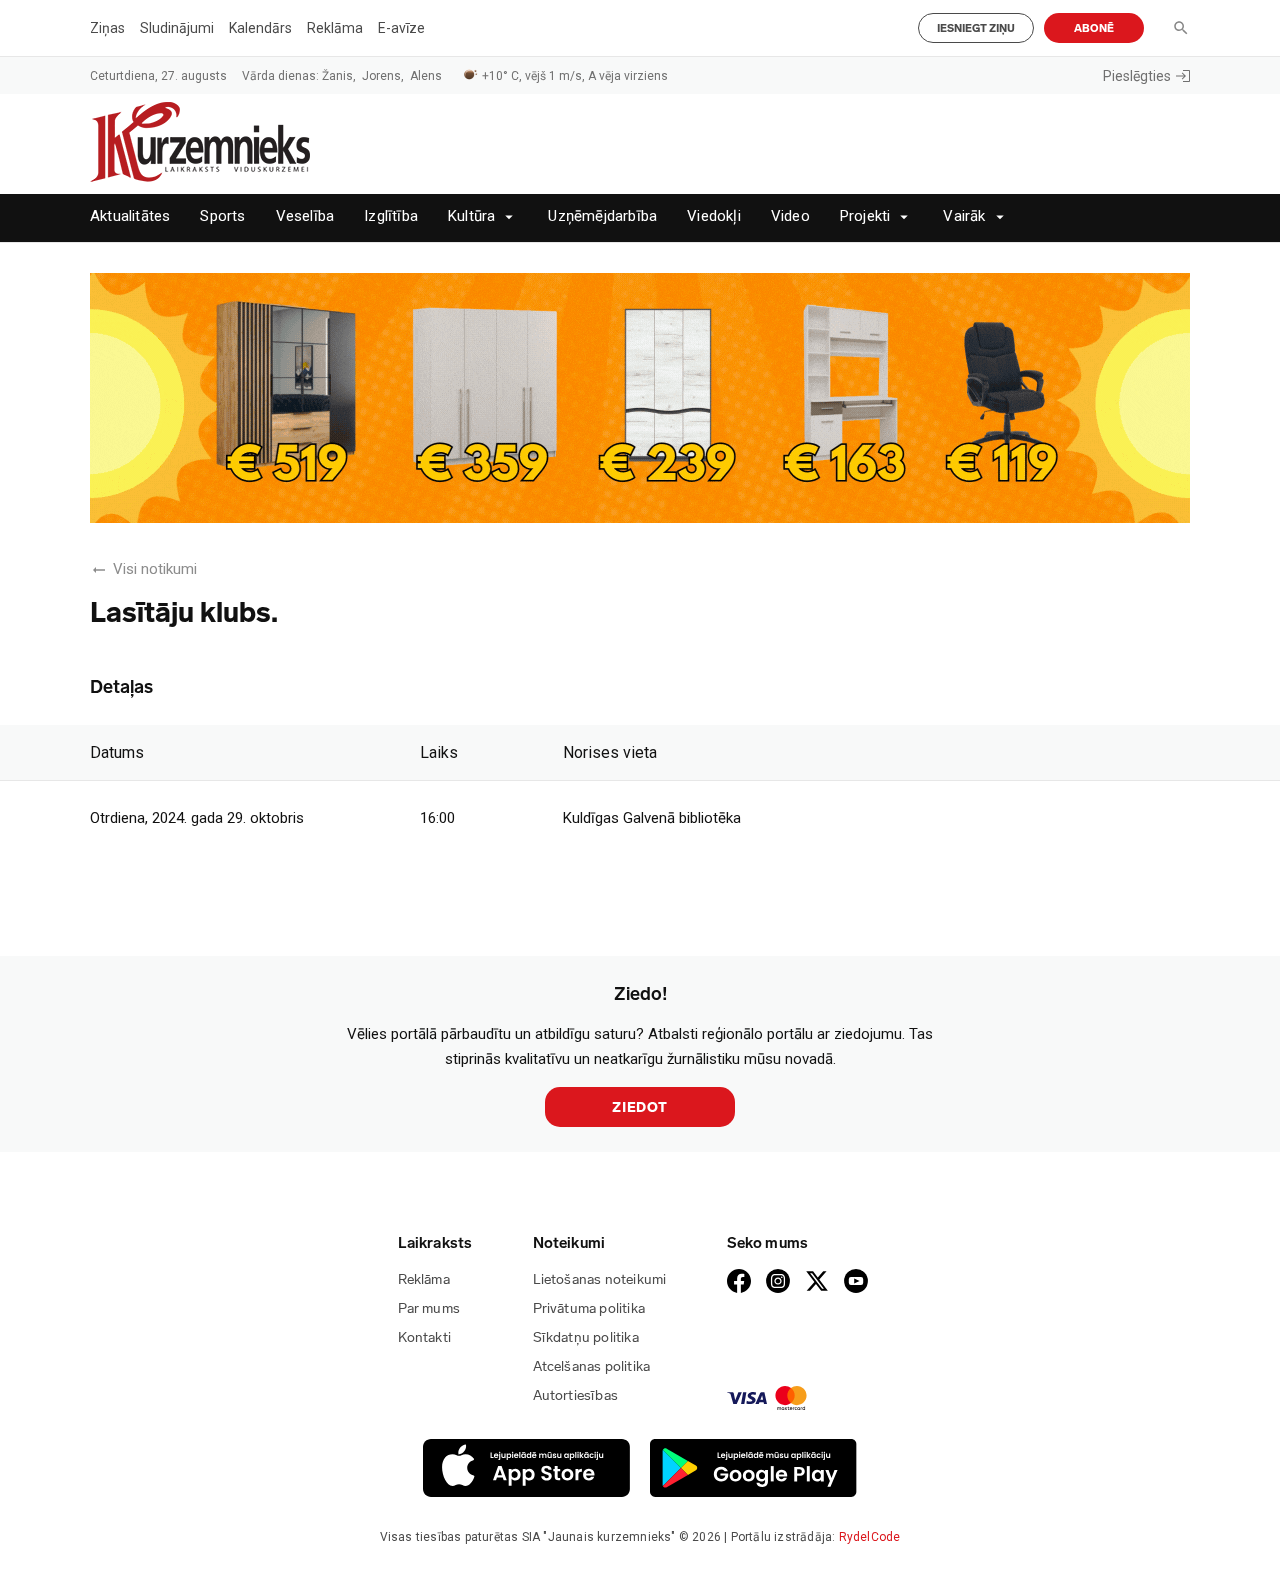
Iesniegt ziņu (976, 28)
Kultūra (471, 216)
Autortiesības (576, 1395)
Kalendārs (260, 28)
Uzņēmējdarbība (602, 216)
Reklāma (335, 28)
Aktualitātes (130, 216)
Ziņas (107, 28)
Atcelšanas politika (592, 1366)
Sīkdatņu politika (586, 1337)
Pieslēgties (1137, 76)
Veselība (305, 216)
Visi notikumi (155, 569)
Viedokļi (714, 216)
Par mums (429, 1308)
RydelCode (870, 1537)
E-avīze (401, 28)
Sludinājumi (177, 28)
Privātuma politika (589, 1308)
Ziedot (640, 1107)
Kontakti (425, 1337)
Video (790, 216)
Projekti (865, 216)
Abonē (1094, 28)
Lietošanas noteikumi (600, 1279)
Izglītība (391, 216)
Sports (222, 216)
